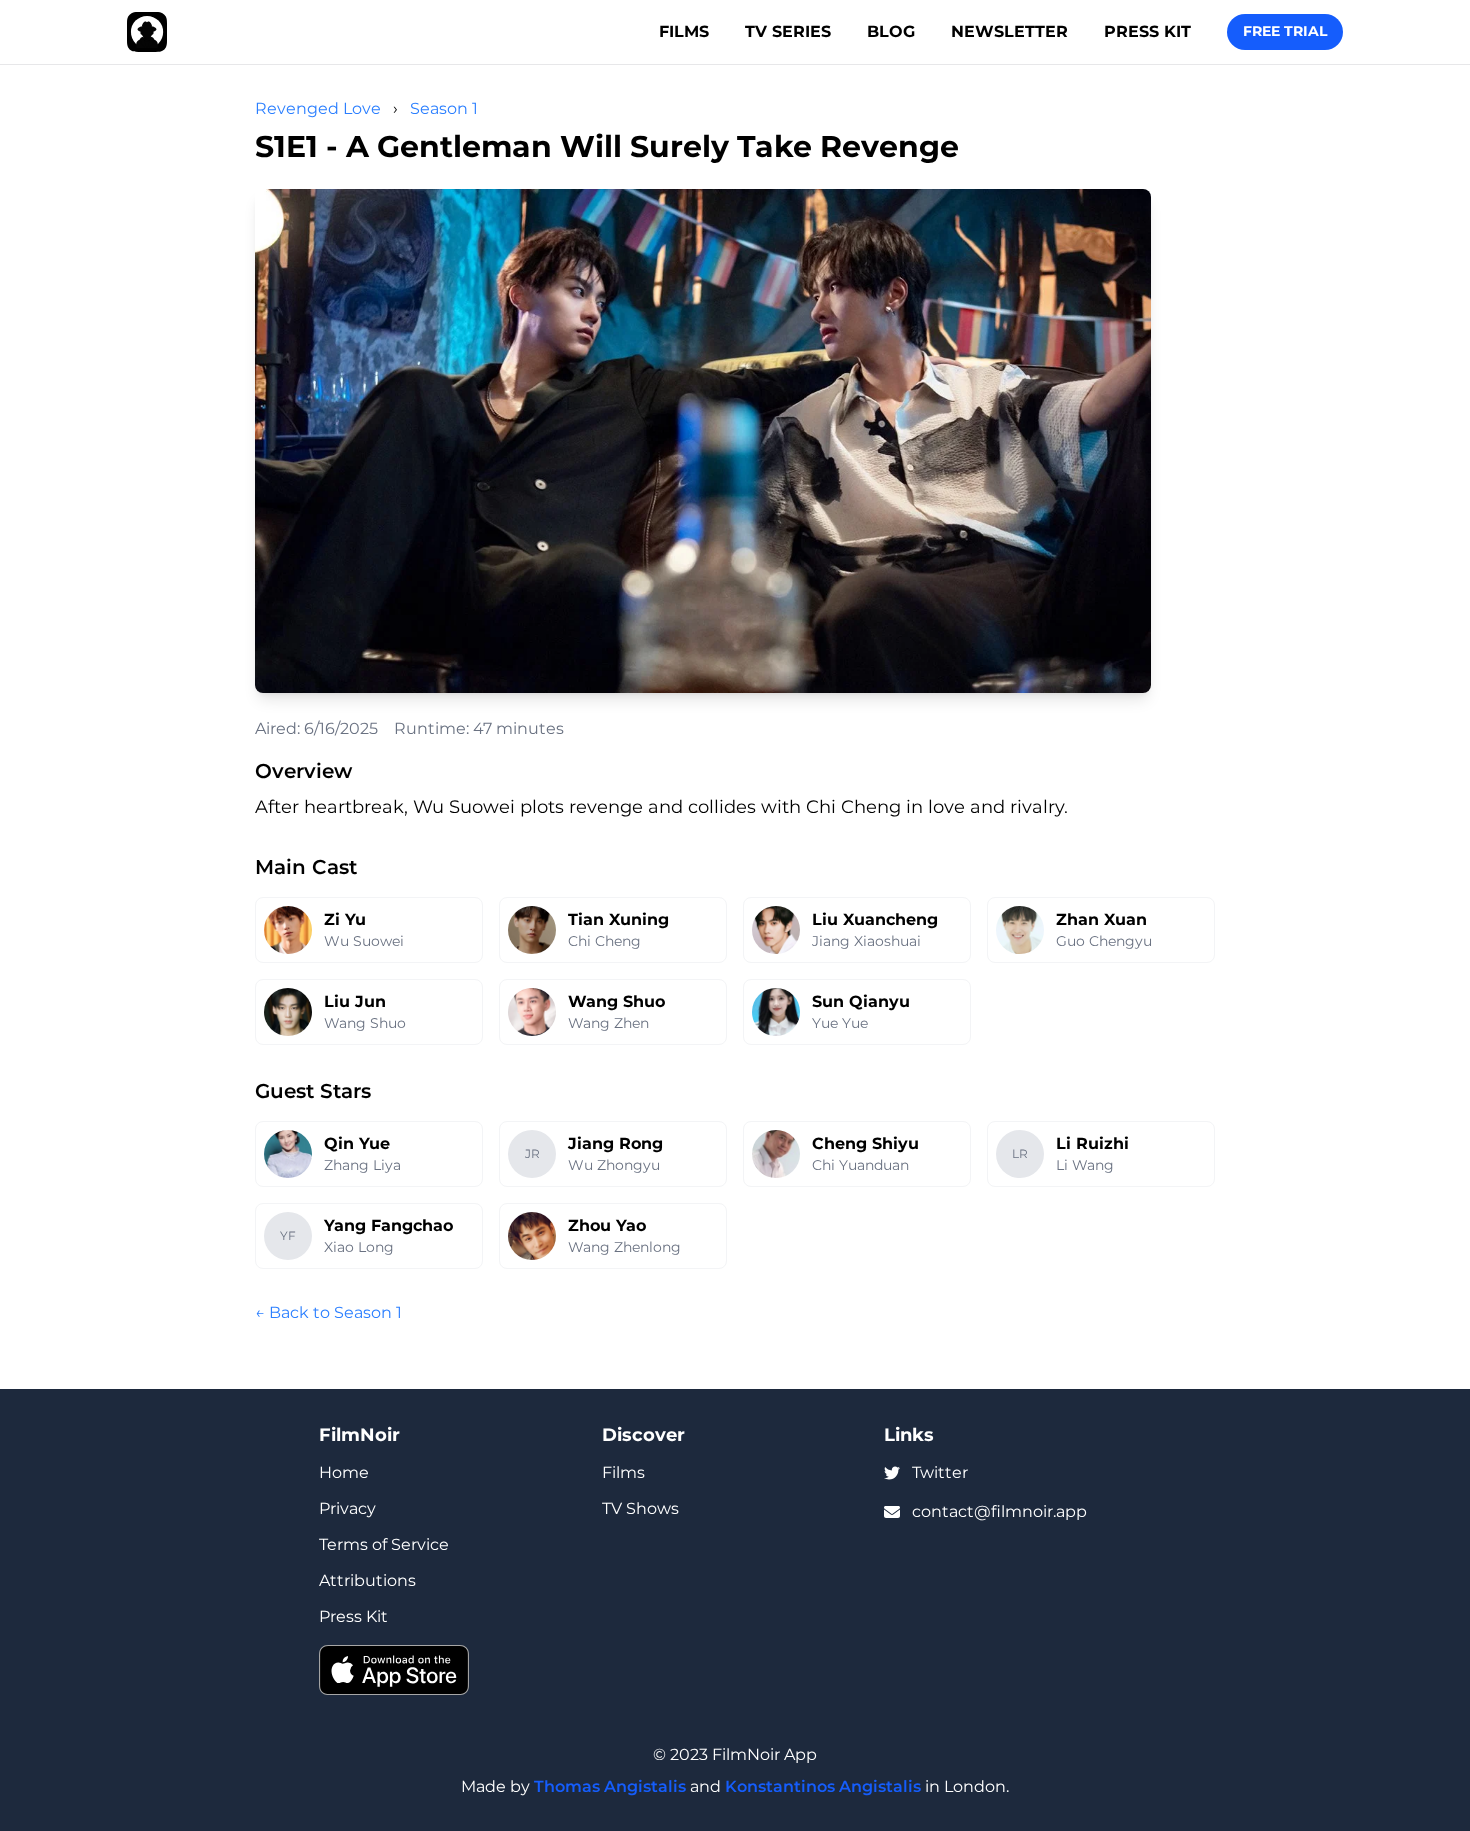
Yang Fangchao (388, 1225)
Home (344, 1472)
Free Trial (1285, 31)
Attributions (367, 1580)
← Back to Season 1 (328, 1312)
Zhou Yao (607, 1225)
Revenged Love (318, 108)
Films (684, 31)
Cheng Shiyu (865, 1143)
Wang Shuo (616, 1001)
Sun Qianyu (861, 1001)
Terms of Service (384, 1544)
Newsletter (1009, 31)
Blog (891, 31)
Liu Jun (355, 1001)
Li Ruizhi (1092, 1143)
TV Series (788, 31)
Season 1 (444, 108)
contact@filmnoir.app (999, 1511)
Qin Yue (357, 1143)
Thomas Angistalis (610, 1786)
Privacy (347, 1508)
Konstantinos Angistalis (823, 1786)
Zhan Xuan (1101, 919)
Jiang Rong (615, 1143)
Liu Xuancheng (875, 919)
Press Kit (1147, 31)
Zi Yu (345, 919)
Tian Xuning (618, 919)
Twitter (940, 1472)
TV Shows (640, 1508)
